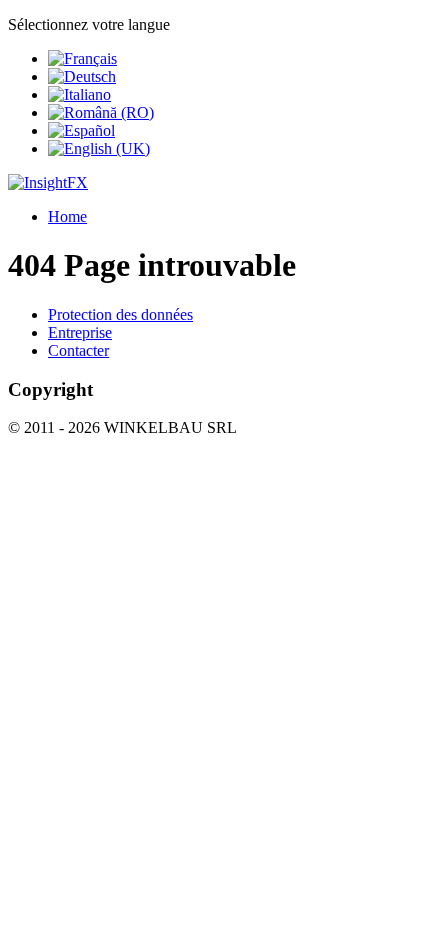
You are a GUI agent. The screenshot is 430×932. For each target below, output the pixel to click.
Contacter (78, 350)
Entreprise (80, 332)
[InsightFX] (48, 182)
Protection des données (120, 314)
